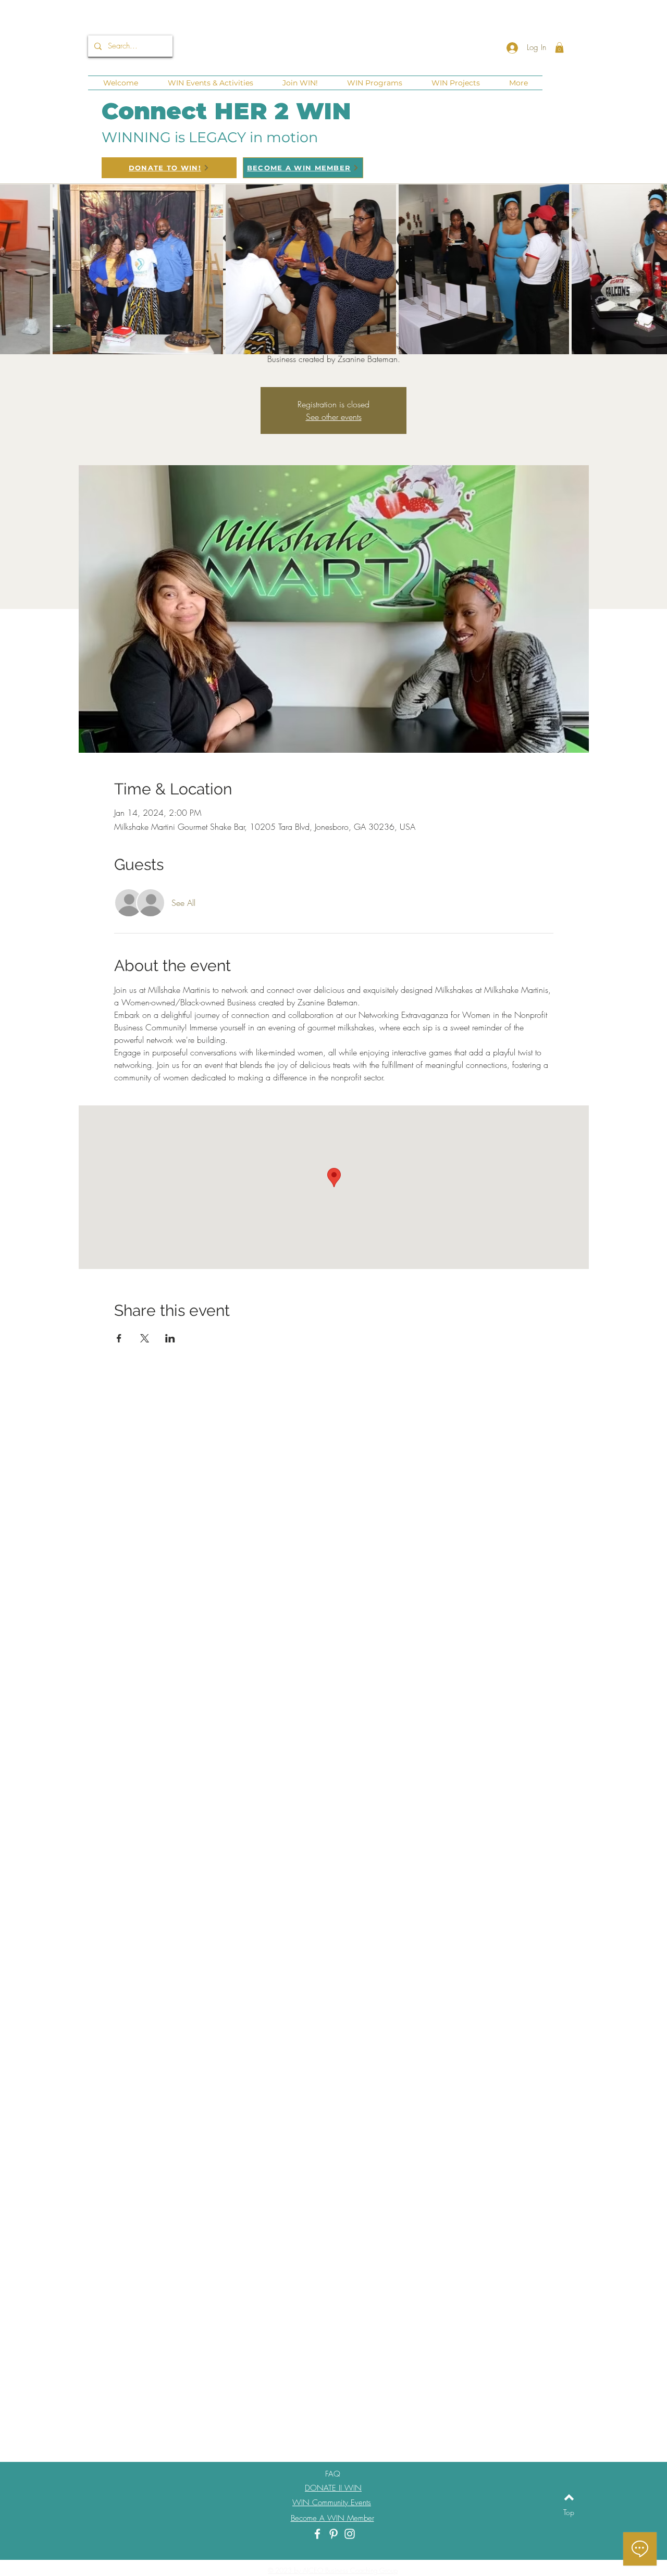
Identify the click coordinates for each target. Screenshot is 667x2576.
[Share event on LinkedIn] (170, 1338)
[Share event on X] (145, 1338)
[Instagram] (350, 2534)
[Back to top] (569, 2497)
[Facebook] (317, 2534)
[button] (559, 47)
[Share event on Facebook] (119, 1338)
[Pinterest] (333, 2534)
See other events (334, 417)
